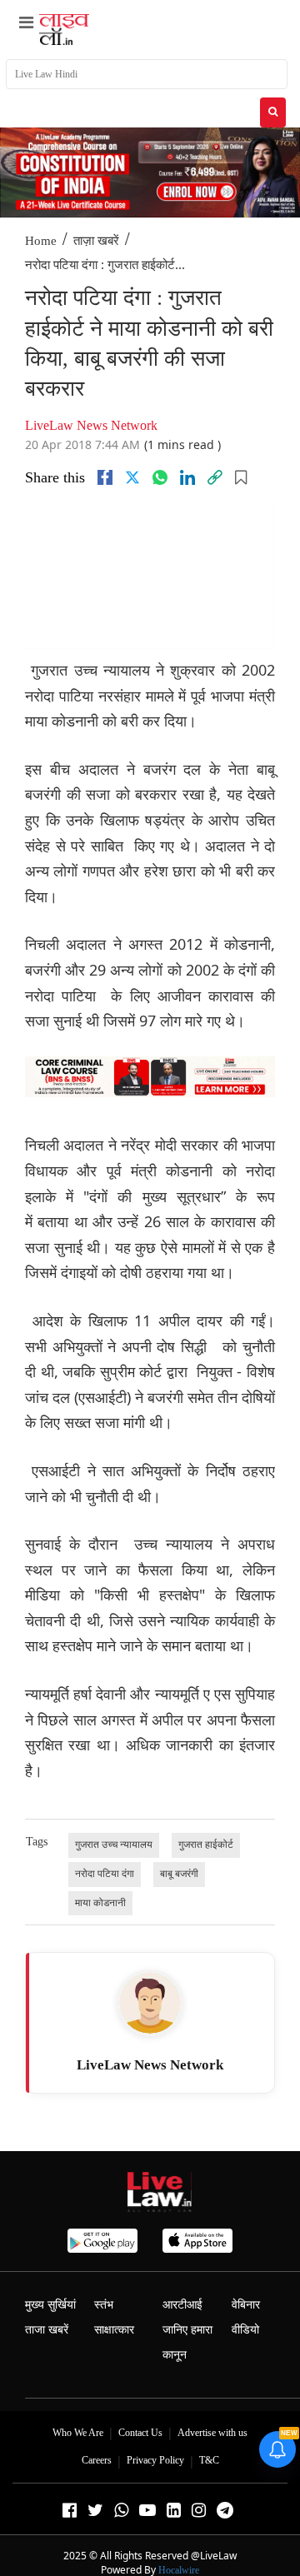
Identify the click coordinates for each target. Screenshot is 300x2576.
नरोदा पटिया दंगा (105, 1874)
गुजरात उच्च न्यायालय (114, 1845)
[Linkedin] (187, 477)
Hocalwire (179, 2570)
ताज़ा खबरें (96, 241)
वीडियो (245, 2330)
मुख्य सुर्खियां (50, 2305)
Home (41, 241)
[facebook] (105, 477)
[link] (215, 477)
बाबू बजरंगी (179, 1874)
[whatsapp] (160, 477)
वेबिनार (246, 2305)
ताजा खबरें (47, 2330)
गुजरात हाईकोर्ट (206, 1845)
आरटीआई (182, 2305)
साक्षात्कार (114, 2330)
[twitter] (132, 477)
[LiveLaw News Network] (150, 2003)
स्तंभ (104, 2305)
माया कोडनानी (100, 1903)
